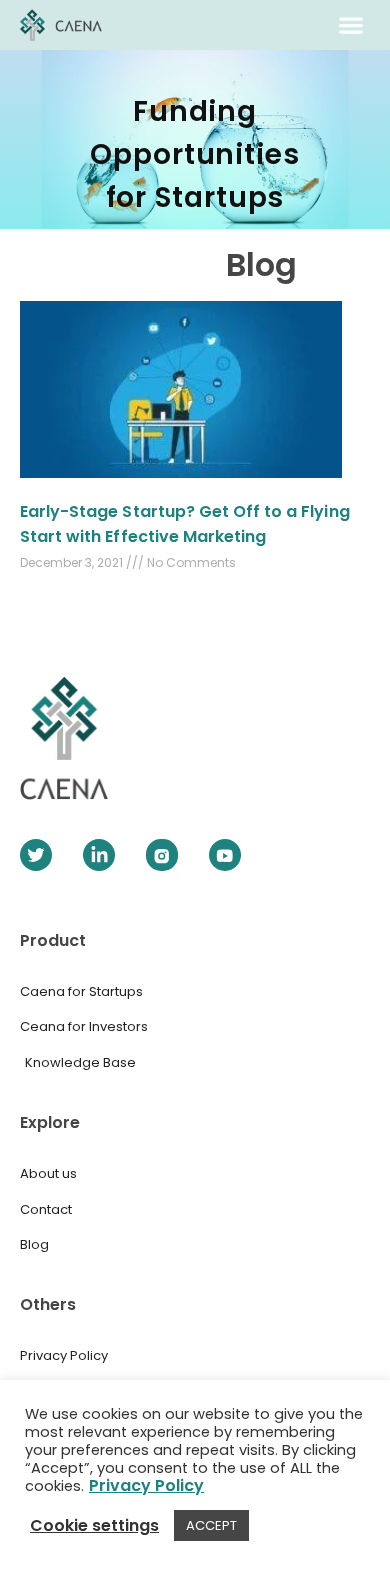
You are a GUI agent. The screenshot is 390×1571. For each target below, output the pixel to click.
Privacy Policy (146, 1485)
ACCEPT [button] (211, 1525)
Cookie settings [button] (94, 1526)
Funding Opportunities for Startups (195, 154)
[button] (351, 25)
